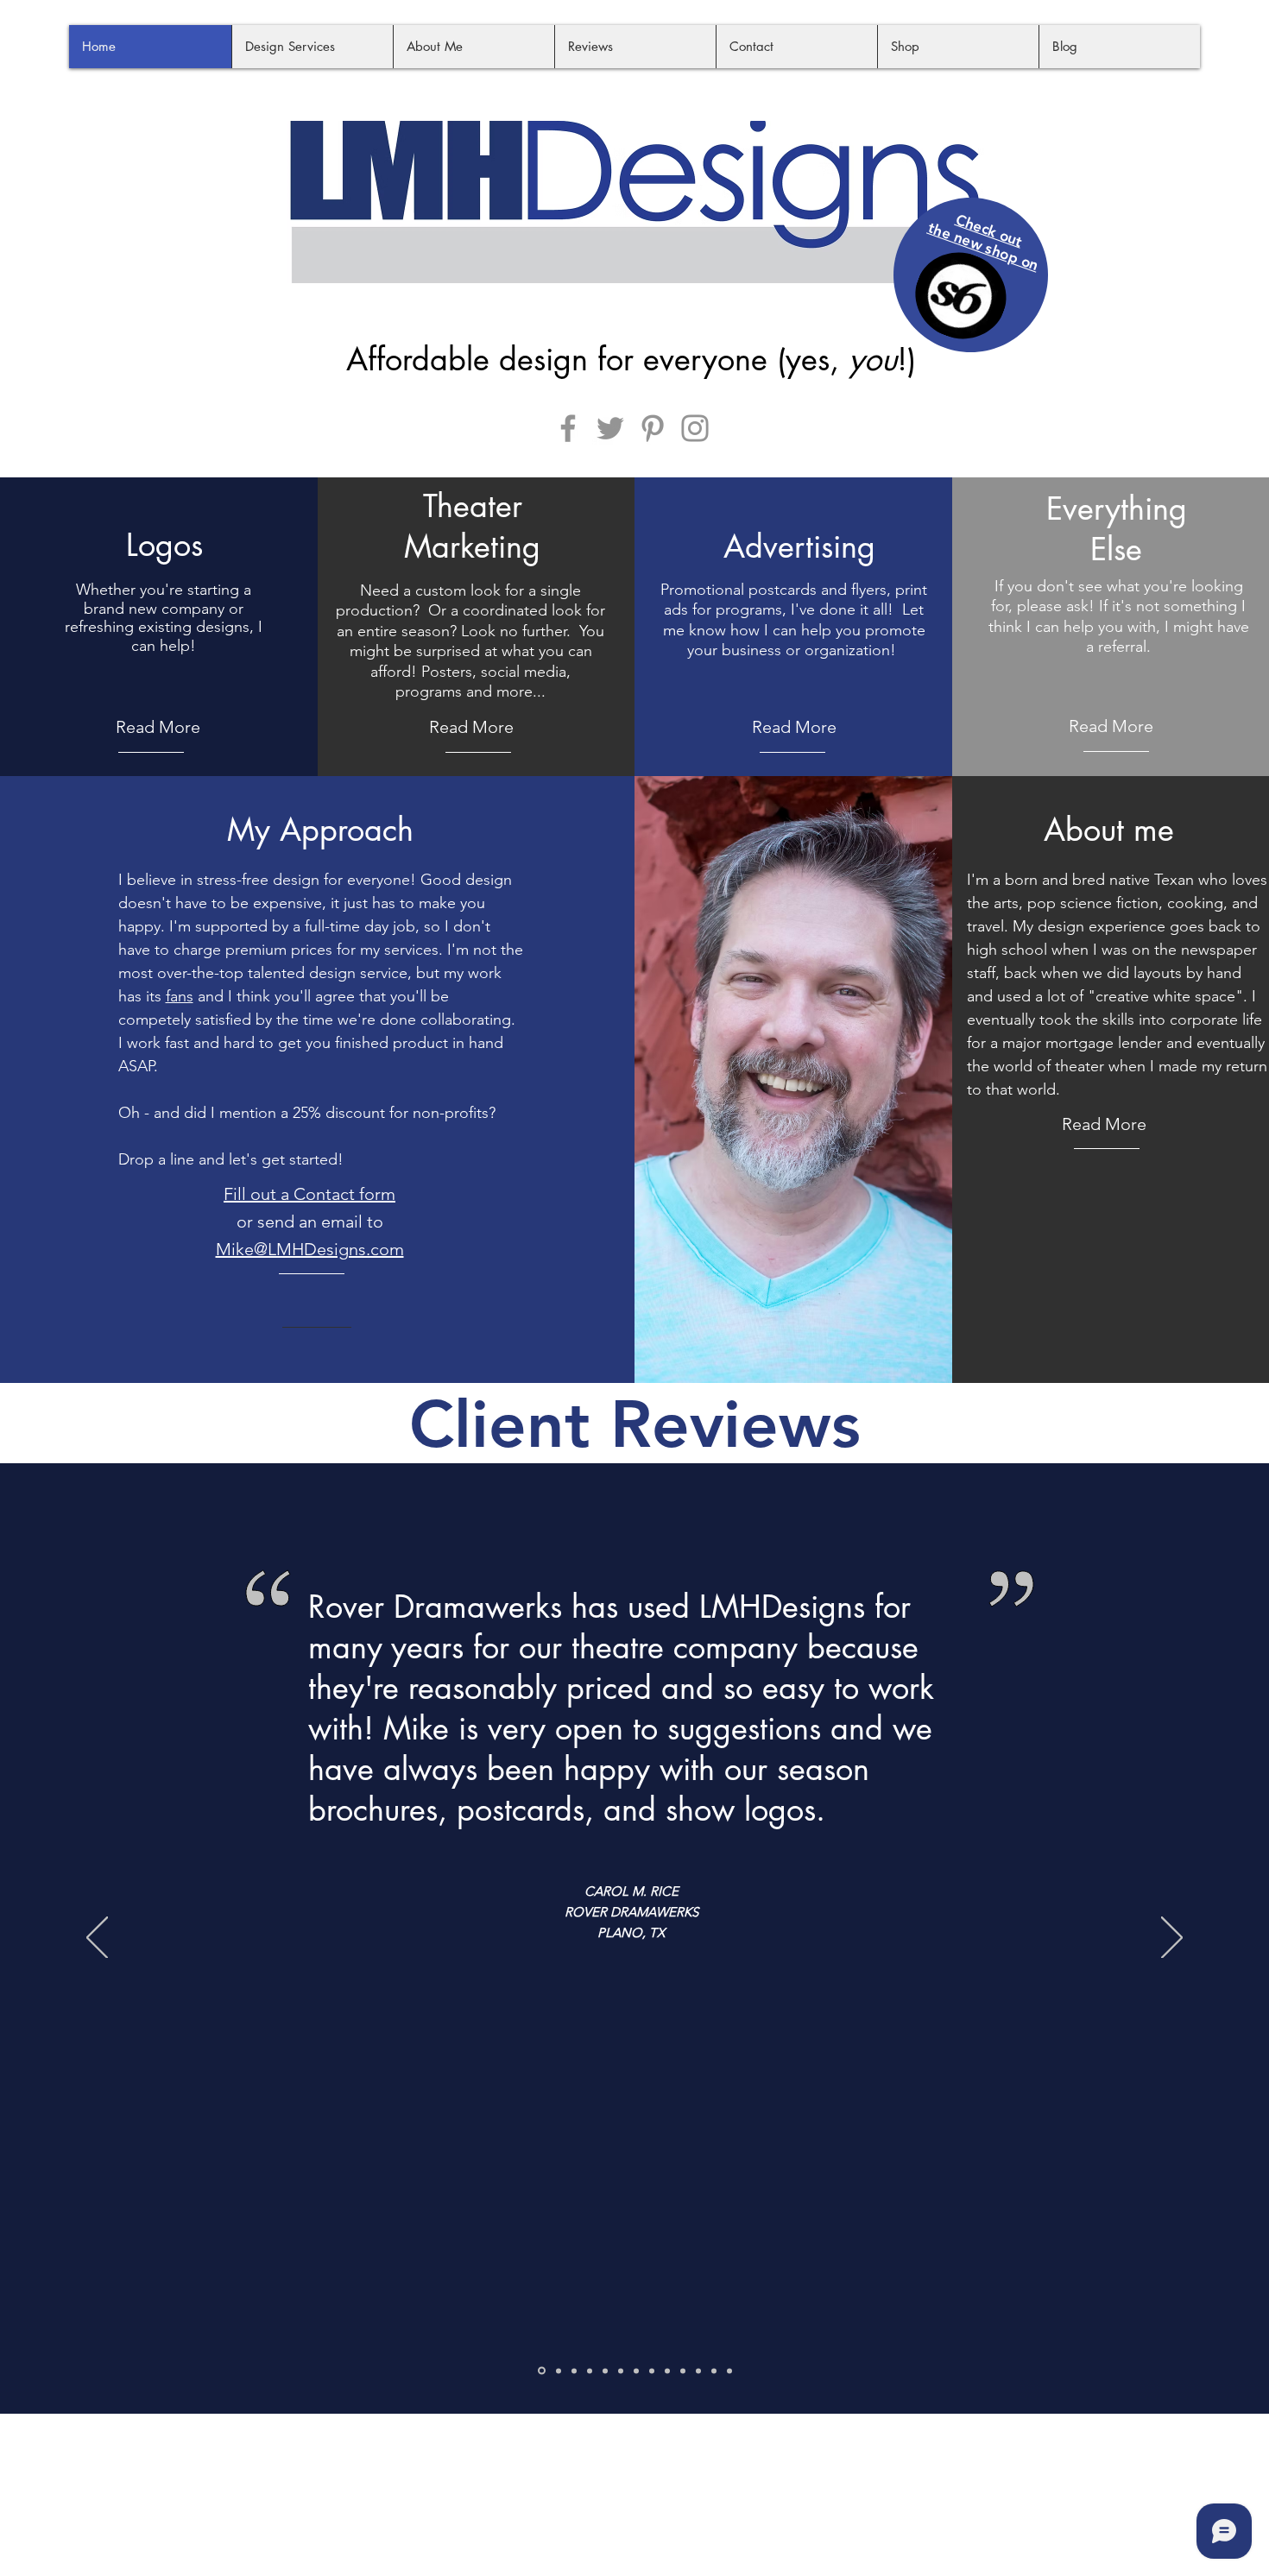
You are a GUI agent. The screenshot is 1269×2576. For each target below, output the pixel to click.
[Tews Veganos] (729, 2371)
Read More (158, 727)
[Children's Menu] (590, 2371)
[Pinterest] (653, 428)
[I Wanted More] (683, 2371)
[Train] (559, 2371)
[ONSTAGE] (652, 2371)
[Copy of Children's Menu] (605, 2371)
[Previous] (97, 1939)
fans (180, 996)
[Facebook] (568, 428)
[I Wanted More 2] (698, 2371)
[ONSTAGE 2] (667, 2371)
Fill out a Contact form (309, 1194)
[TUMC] (714, 2371)
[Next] (1172, 1939)
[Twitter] (610, 428)
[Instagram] (695, 428)
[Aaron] (636, 2371)
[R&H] (574, 2371)
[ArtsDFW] (621, 2371)
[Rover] (542, 2371)
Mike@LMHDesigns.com (310, 1249)
